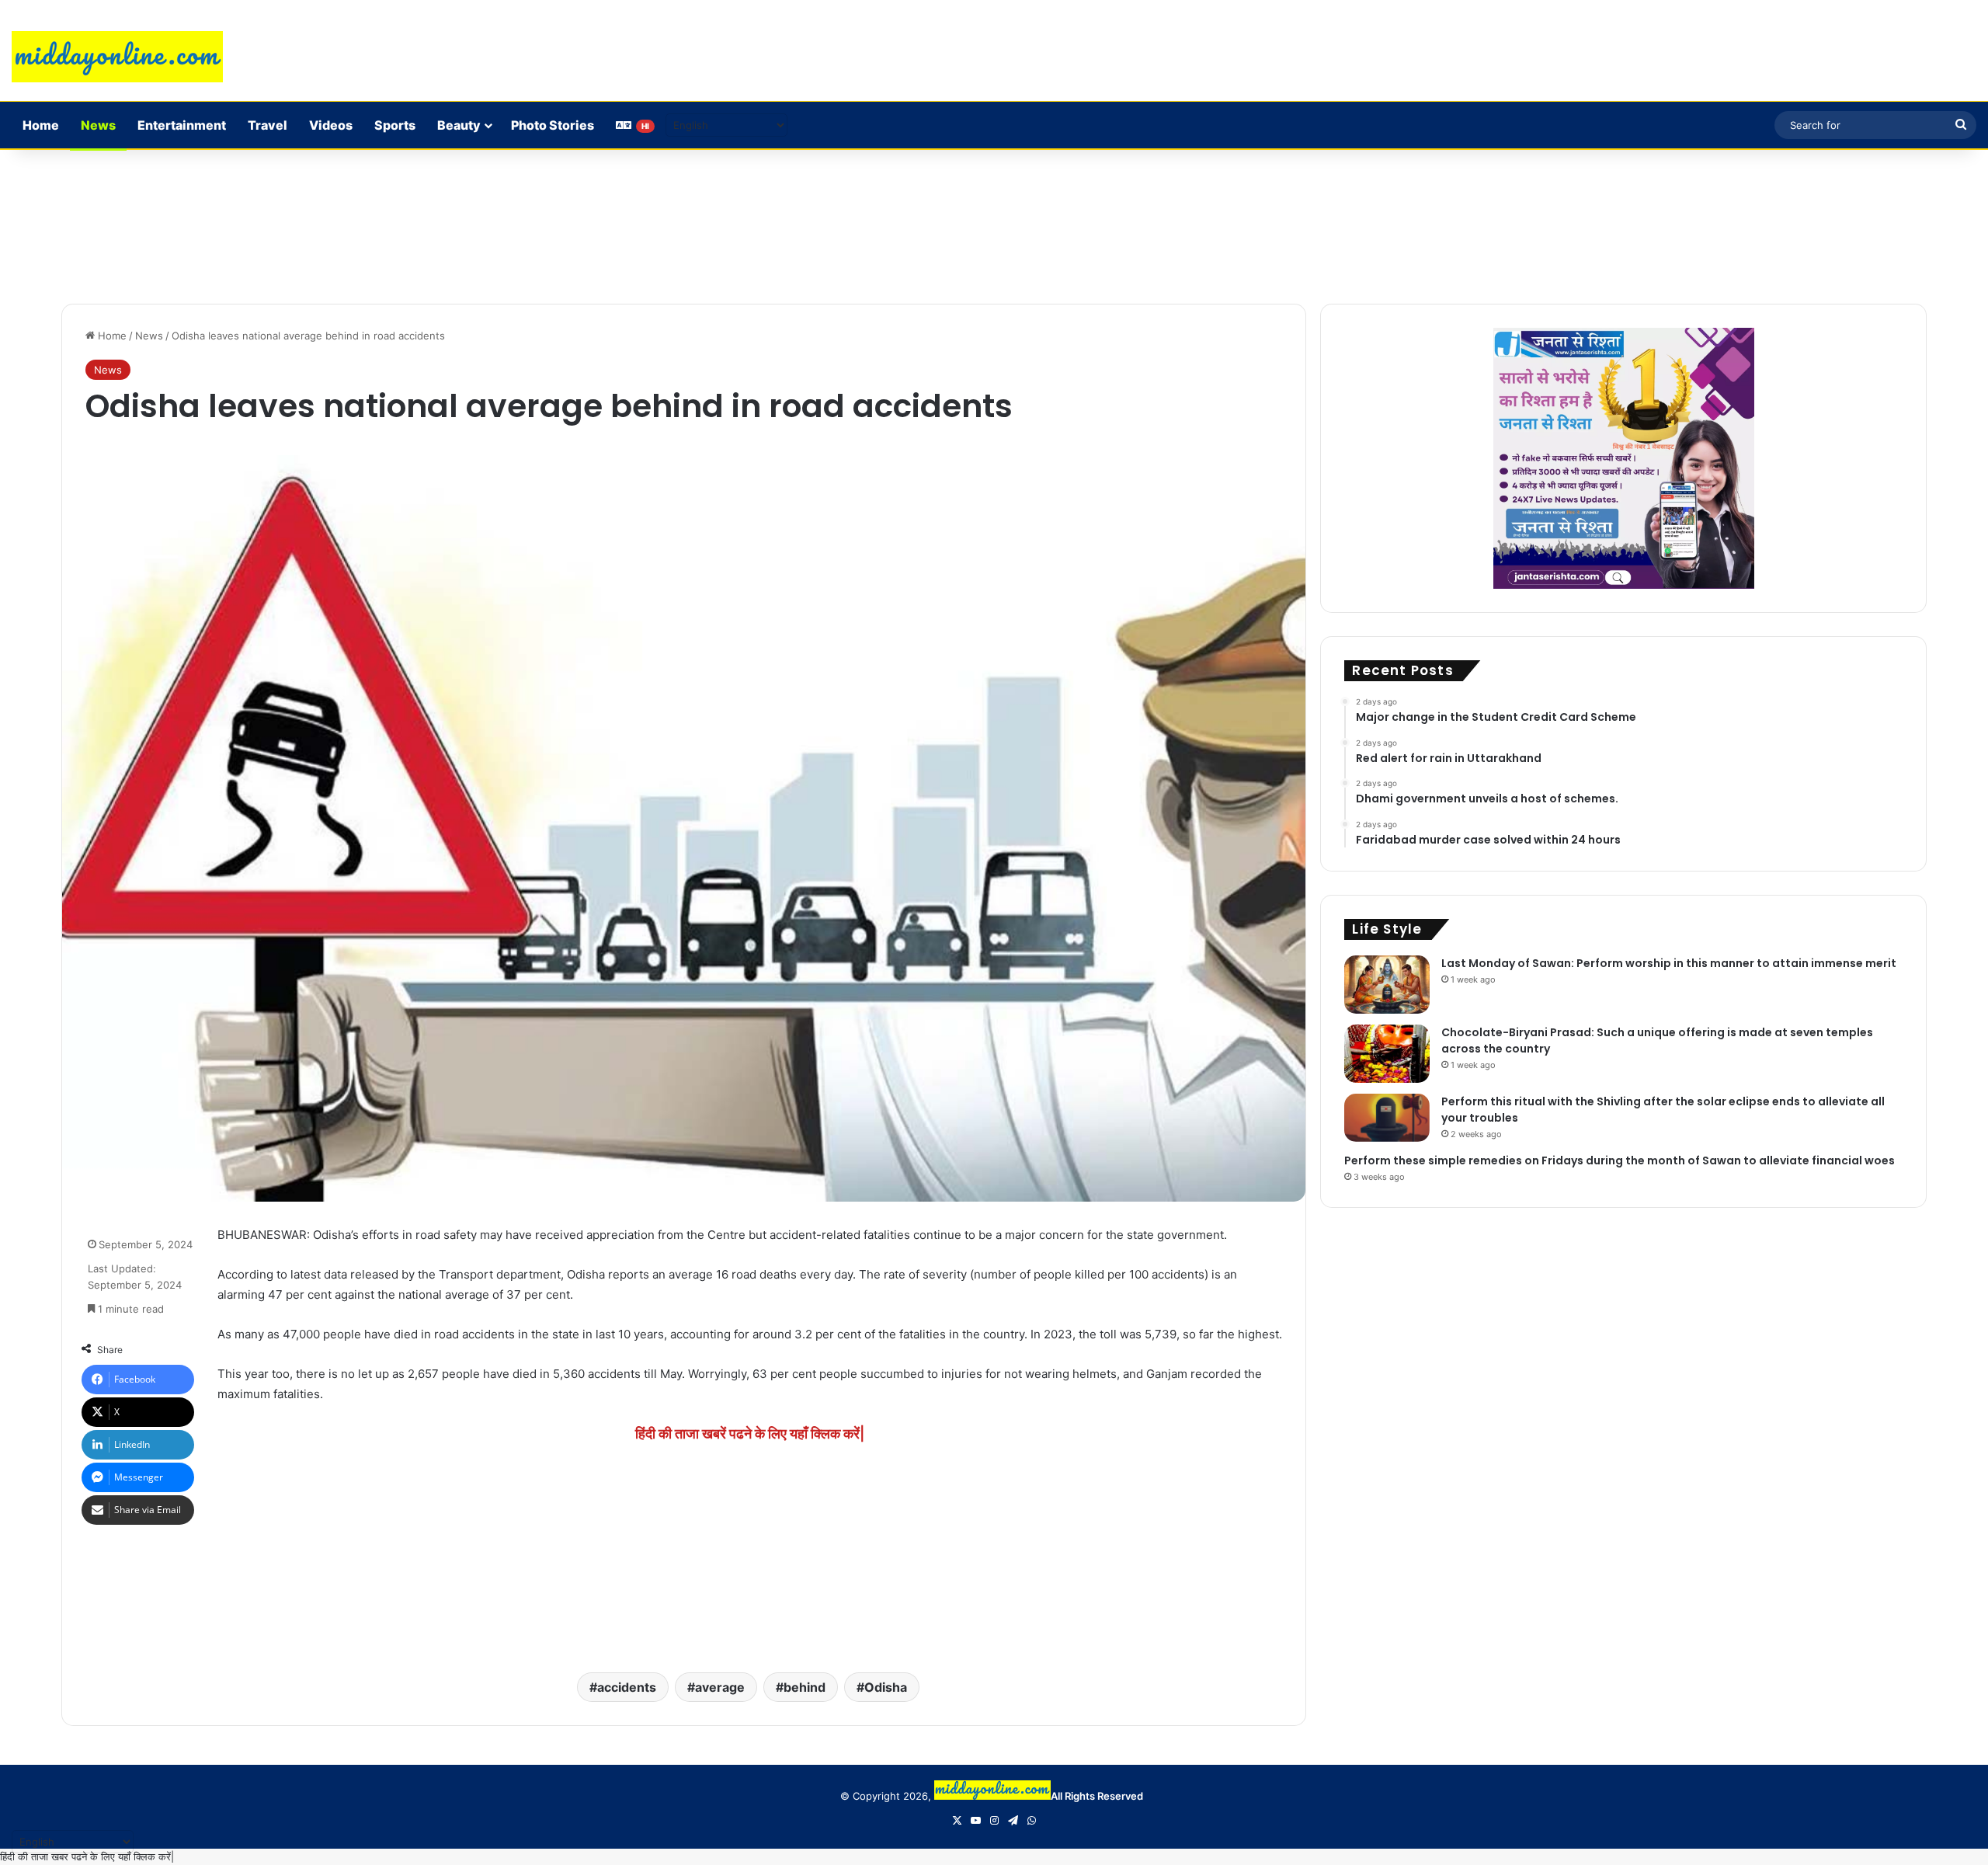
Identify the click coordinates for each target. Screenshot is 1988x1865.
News (98, 125)
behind (805, 1687)
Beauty (459, 125)
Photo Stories (553, 125)
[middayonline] (117, 57)
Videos (331, 125)
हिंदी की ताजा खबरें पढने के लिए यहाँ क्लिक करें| (750, 1434)
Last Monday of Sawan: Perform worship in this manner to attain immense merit (1669, 963)
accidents (627, 1687)
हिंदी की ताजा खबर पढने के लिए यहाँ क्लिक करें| (87, 1856)
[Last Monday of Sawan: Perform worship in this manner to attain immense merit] (1387, 985)
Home (41, 125)
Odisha (886, 1687)
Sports (395, 125)
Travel (268, 125)
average (720, 1687)
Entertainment (182, 125)
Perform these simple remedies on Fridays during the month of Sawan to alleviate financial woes (1620, 1160)
